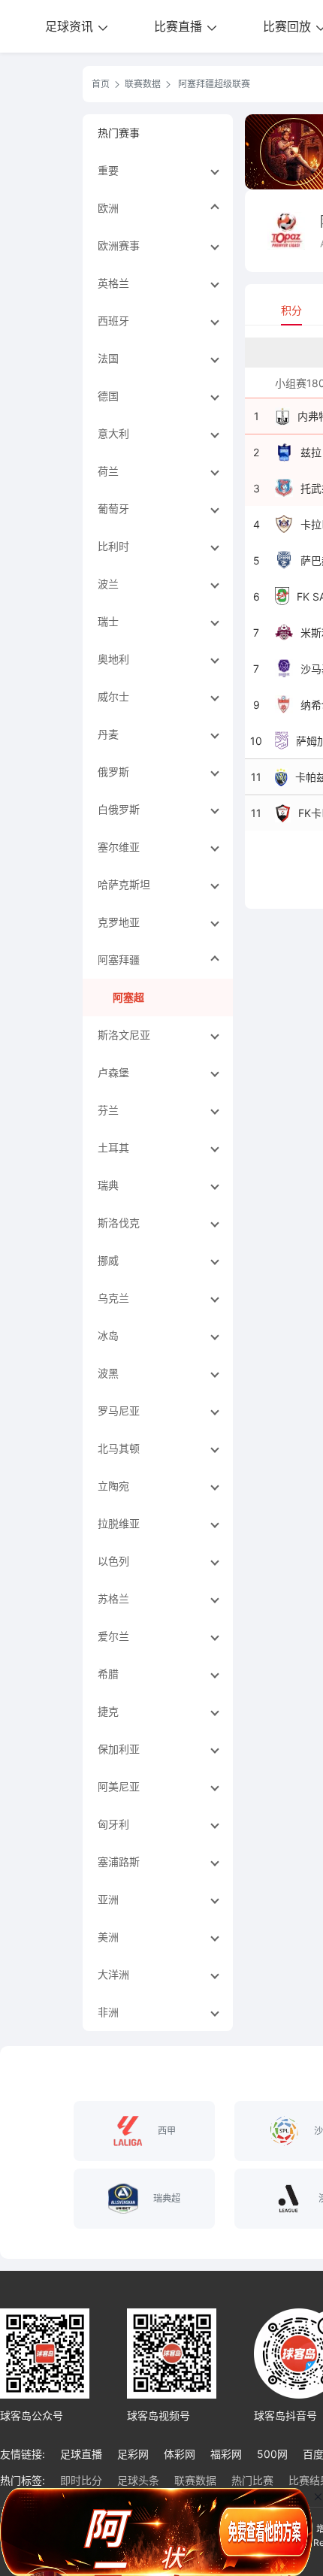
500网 (272, 2454)
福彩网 (226, 2454)
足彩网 (133, 2454)
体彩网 (180, 2454)
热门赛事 (119, 133)
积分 (291, 310)
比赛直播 (180, 26)
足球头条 (138, 2480)
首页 (101, 84)
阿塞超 (128, 997)
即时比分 (81, 2480)
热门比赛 (252, 2480)
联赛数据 (143, 84)
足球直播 (81, 2454)
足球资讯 (71, 26)
